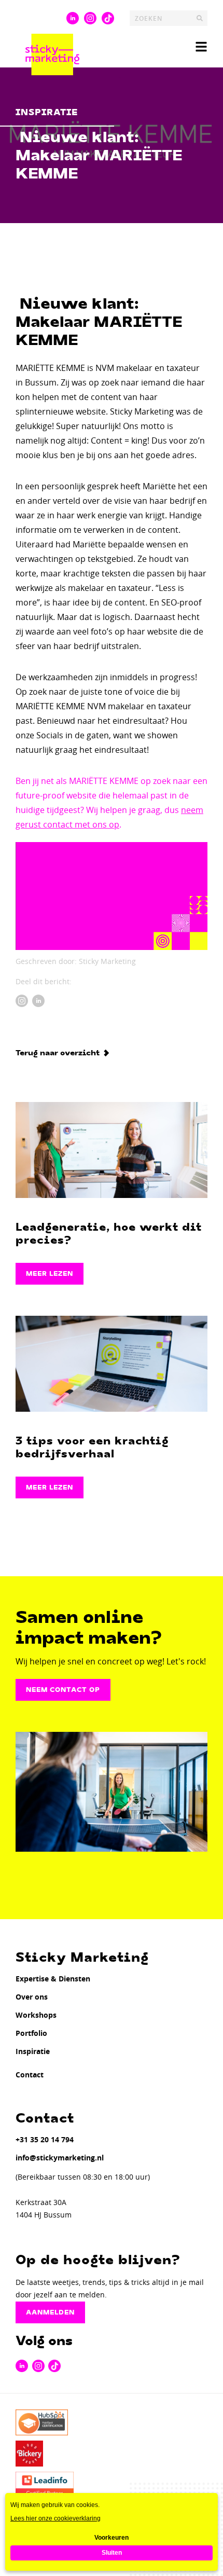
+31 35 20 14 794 (45, 2139)
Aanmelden (50, 2312)
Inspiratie (33, 2051)
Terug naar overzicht (58, 1053)
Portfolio (31, 2033)
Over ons (32, 1997)
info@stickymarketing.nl (60, 2158)
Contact (30, 2075)
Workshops (36, 2015)
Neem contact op (63, 1690)
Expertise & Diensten (53, 1979)
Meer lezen (50, 1274)
